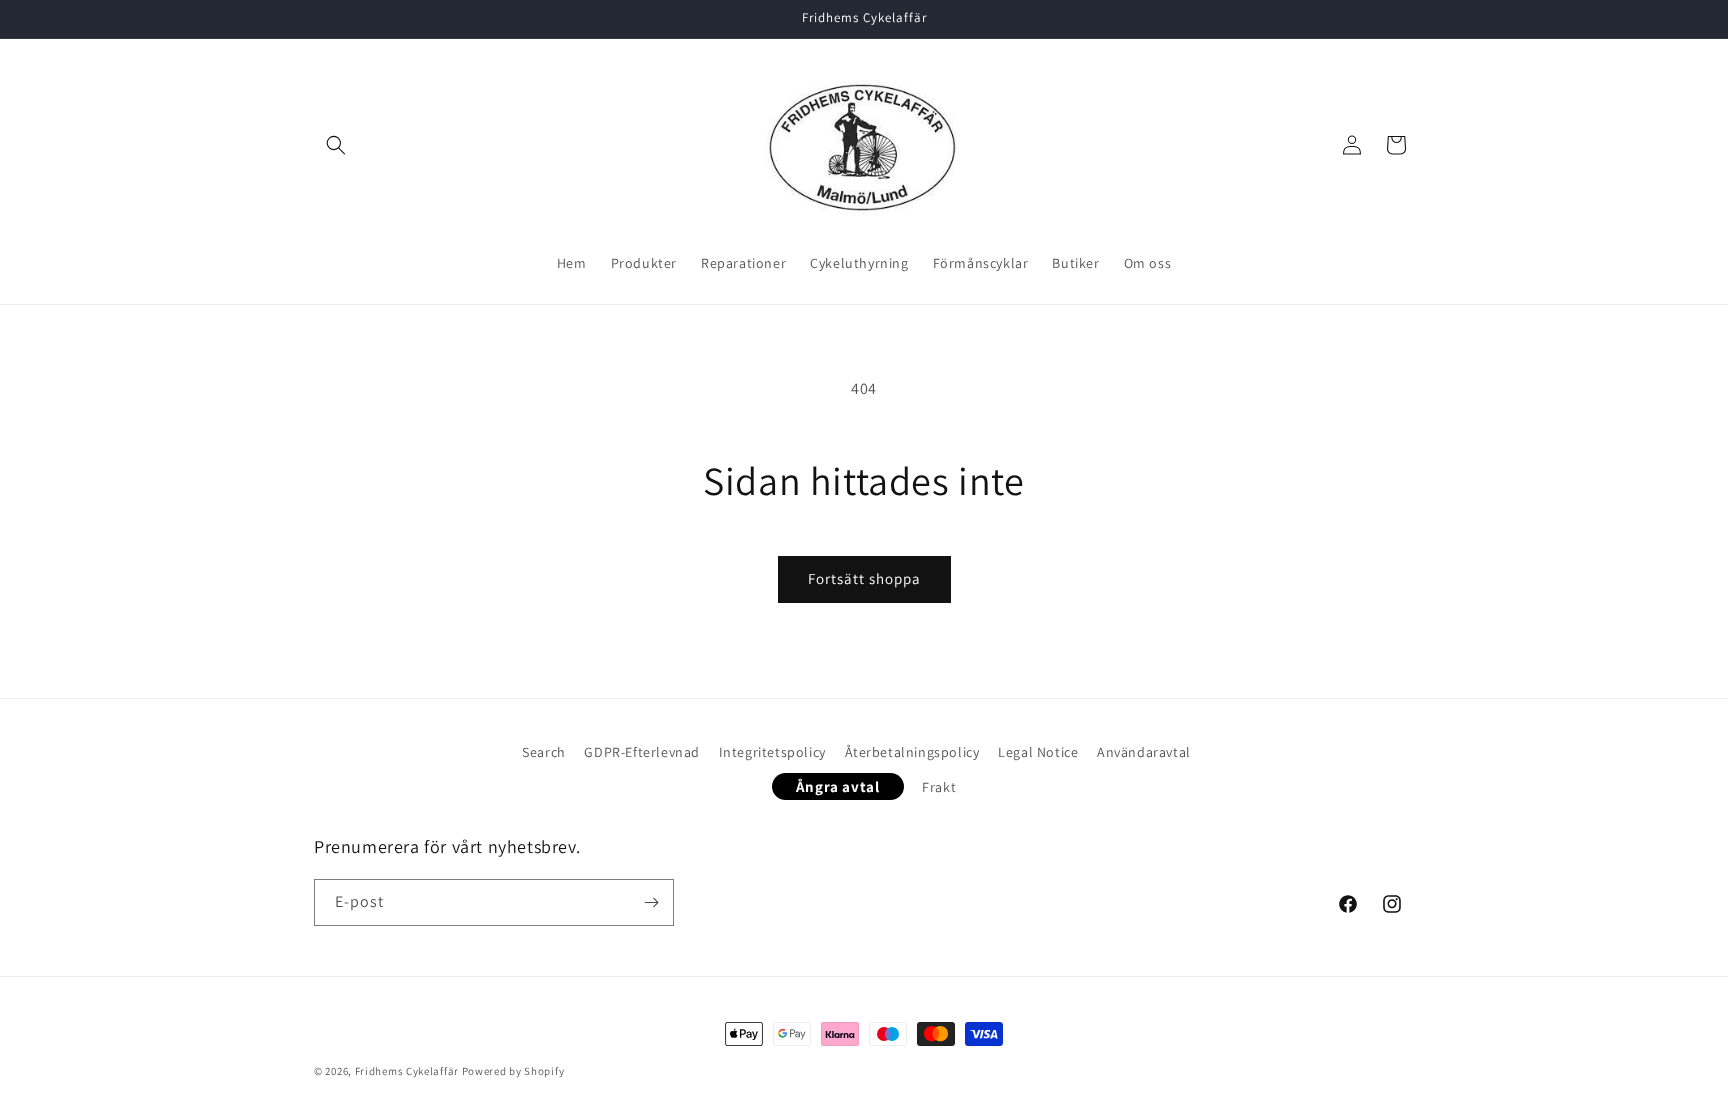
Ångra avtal (838, 786)
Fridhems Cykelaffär (407, 1071)
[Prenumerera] (651, 902)
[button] (336, 145)
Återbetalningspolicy (912, 752)
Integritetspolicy (772, 752)
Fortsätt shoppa (864, 578)
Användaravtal (1144, 752)
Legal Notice (1038, 752)
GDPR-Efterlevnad (642, 752)
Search (544, 752)
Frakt (939, 787)
